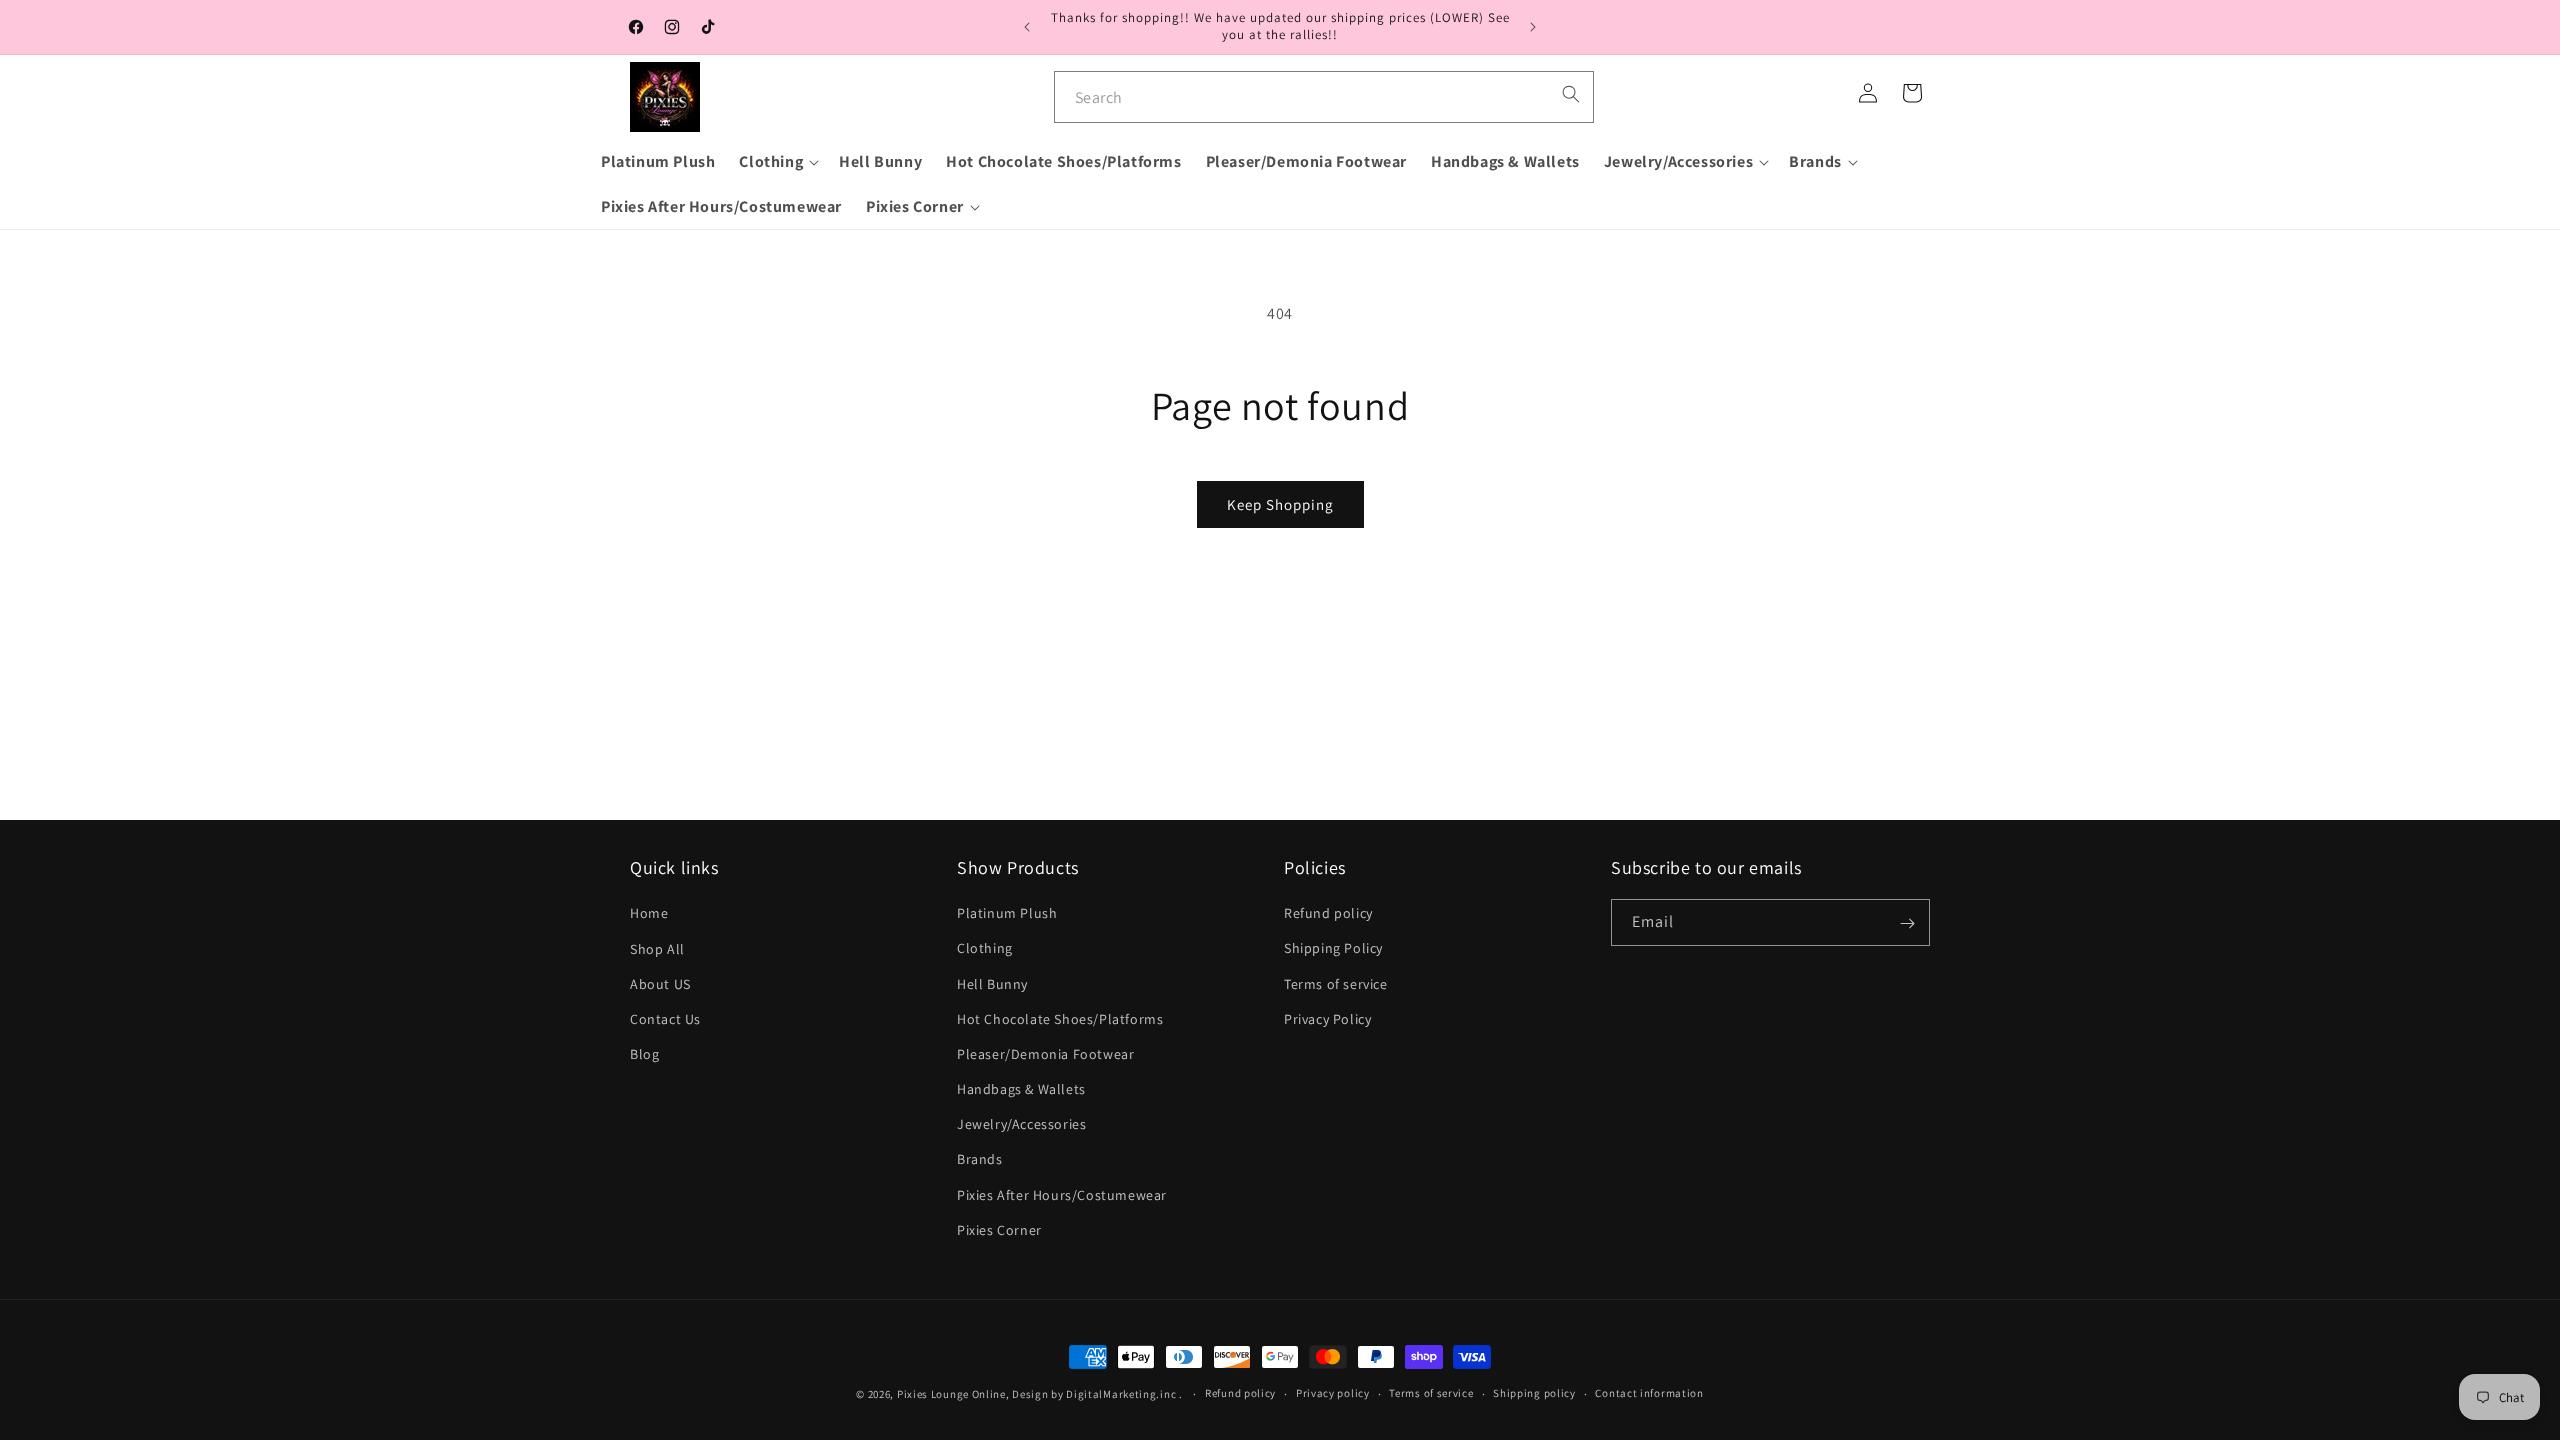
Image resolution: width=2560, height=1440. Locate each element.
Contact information (1649, 1393)
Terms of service (1336, 984)
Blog (644, 1054)
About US (660, 984)
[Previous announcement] (1027, 27)
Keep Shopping (1280, 504)
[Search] (1571, 94)
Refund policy (1328, 914)
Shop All (657, 949)
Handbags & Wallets (1021, 1090)
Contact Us (665, 1019)
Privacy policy (1333, 1393)
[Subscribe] (1907, 923)
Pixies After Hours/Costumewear (1062, 1195)
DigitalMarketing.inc (1122, 1394)
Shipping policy (1534, 1393)
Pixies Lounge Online (951, 1394)
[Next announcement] (1533, 27)
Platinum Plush (1007, 914)
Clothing (985, 949)
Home (649, 914)
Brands (980, 1160)
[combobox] (1324, 97)
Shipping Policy (1333, 949)
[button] (777, 162)
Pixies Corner (999, 1230)
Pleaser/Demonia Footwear (1045, 1054)
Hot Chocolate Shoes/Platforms (1060, 1019)
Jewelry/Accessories (1021, 1125)
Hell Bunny (992, 984)
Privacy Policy (1327, 1019)
